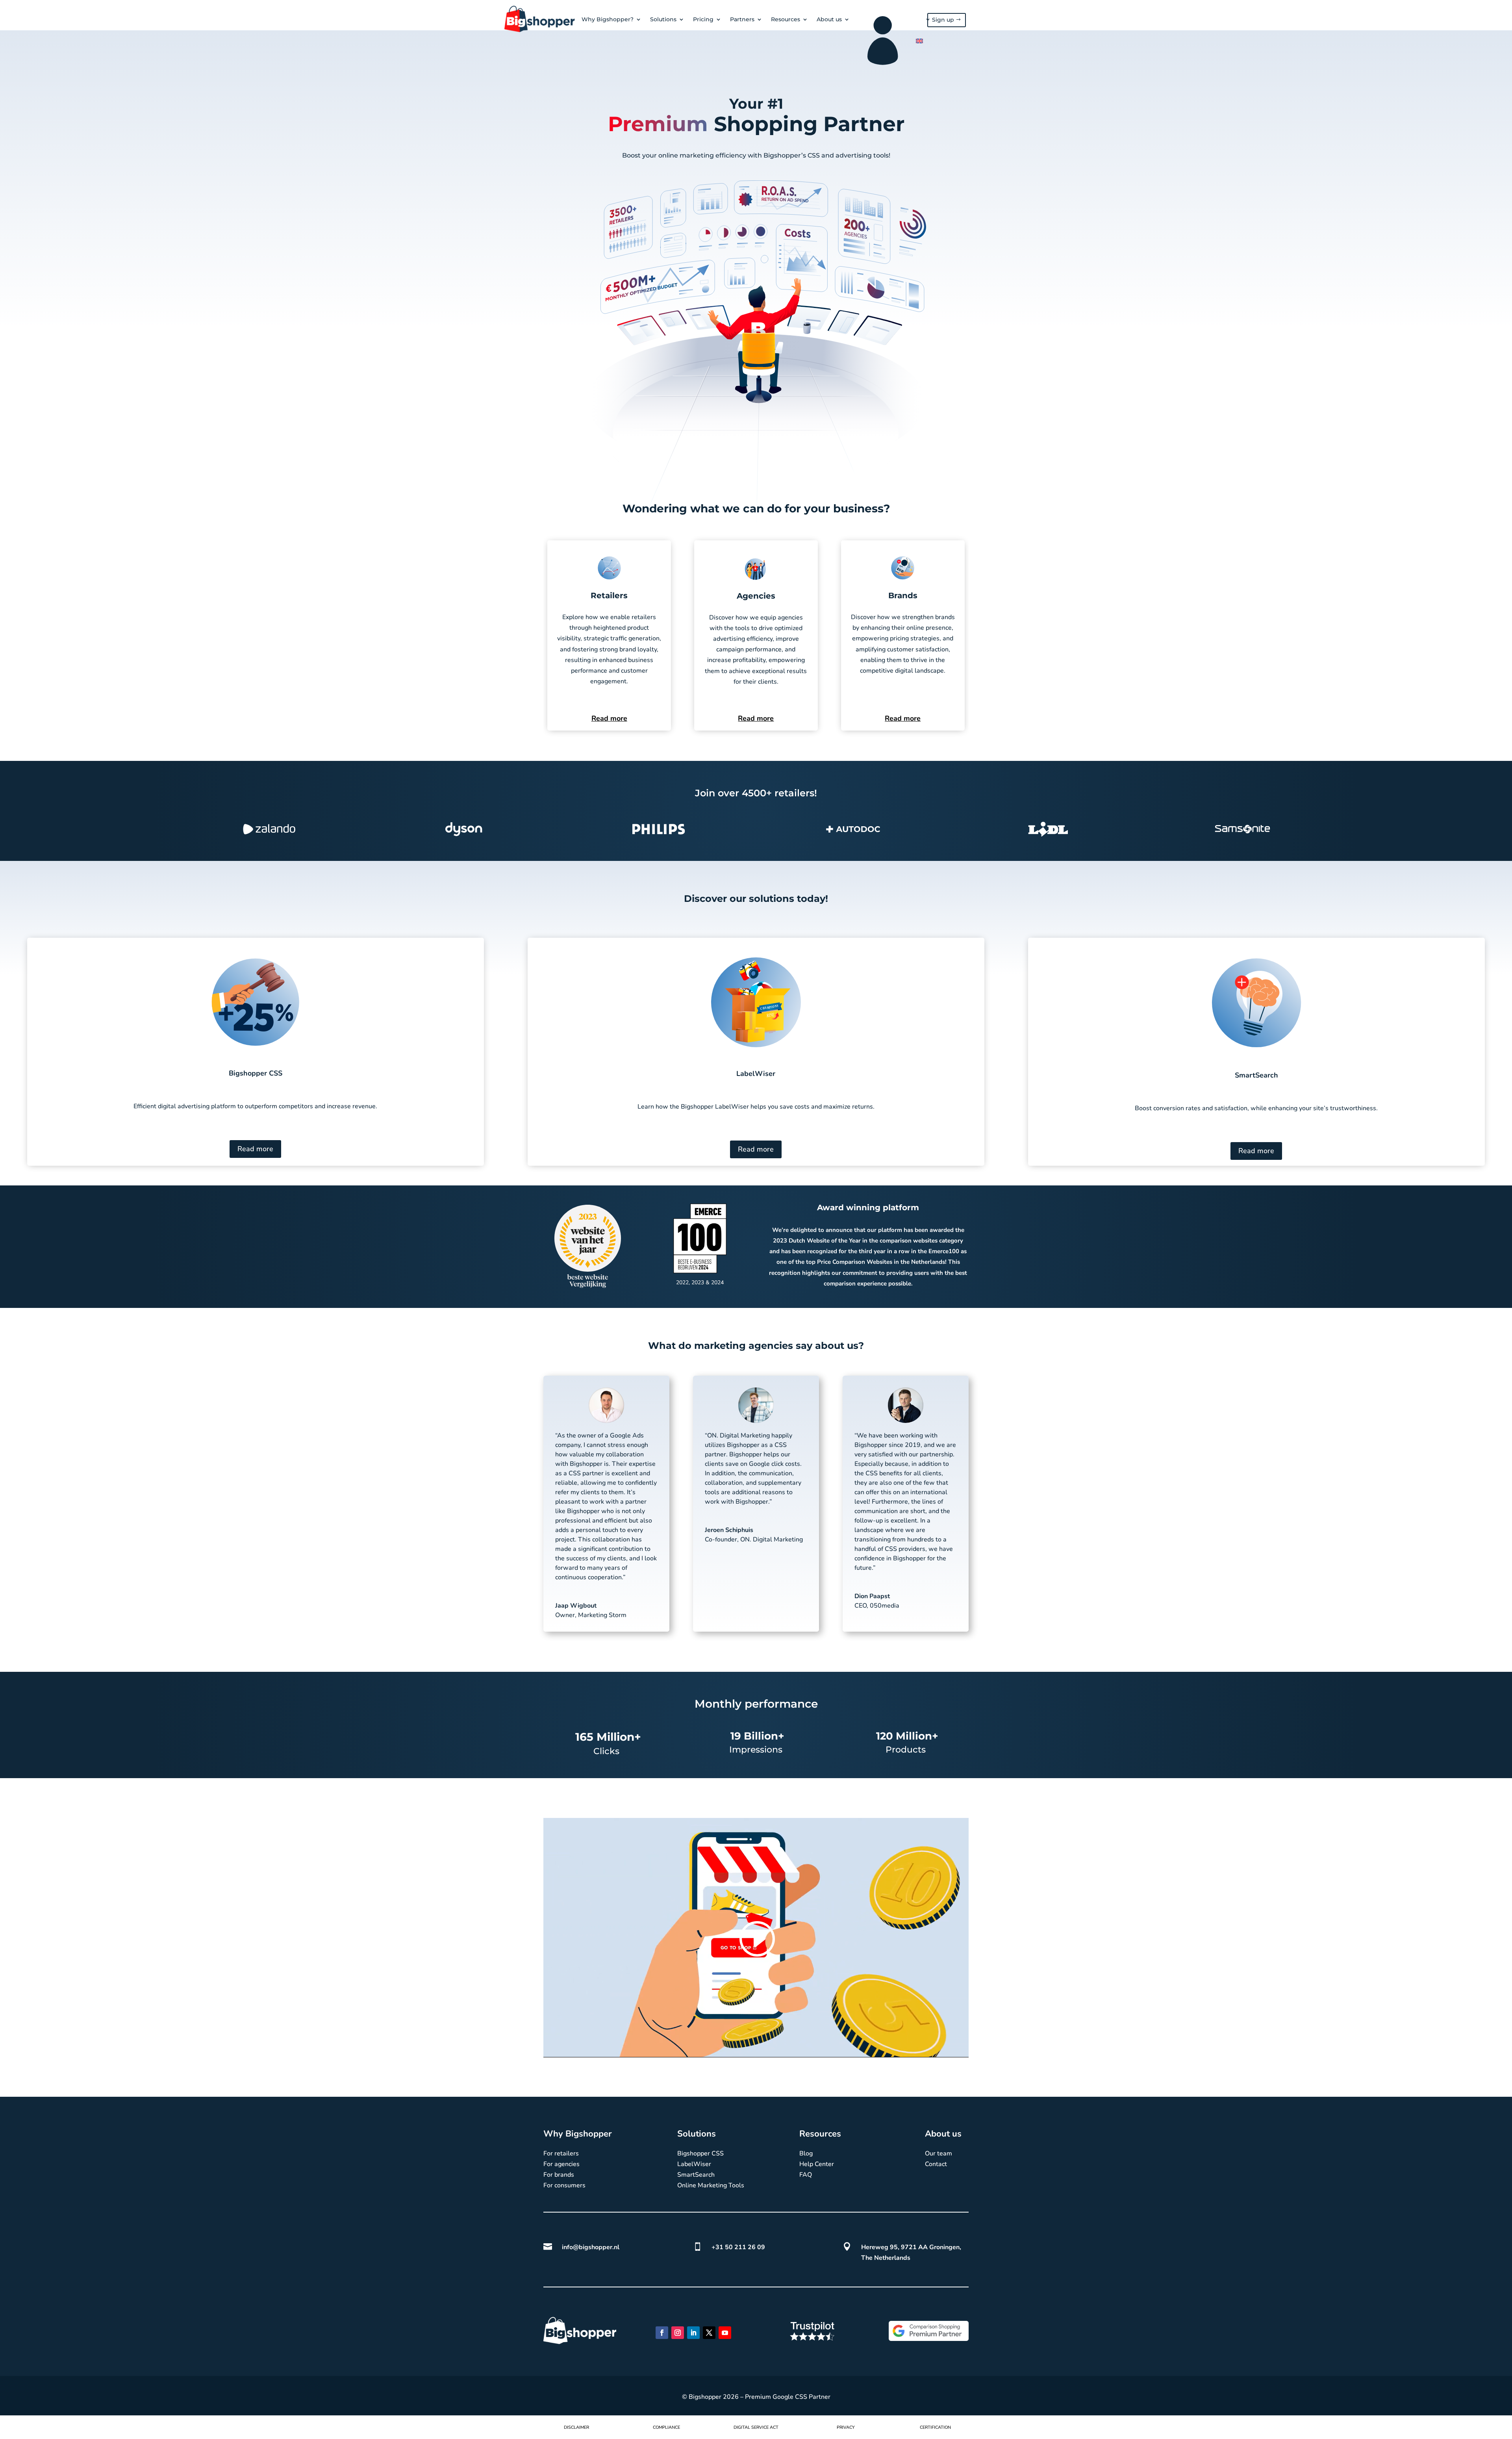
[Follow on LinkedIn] (693, 2333)
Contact (936, 2164)
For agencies (561, 2164)
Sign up (943, 20)
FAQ (806, 2175)
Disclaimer (576, 2427)
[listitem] (756, 156)
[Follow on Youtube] (725, 2333)
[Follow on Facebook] (662, 2333)
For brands (559, 2175)
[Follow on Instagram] (678, 2333)
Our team (939, 2153)
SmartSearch (696, 2175)
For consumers (564, 2185)
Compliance (666, 2427)
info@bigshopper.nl (591, 2247)
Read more (609, 718)
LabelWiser (694, 2164)
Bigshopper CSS (700, 2153)
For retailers (561, 2153)
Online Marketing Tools (711, 2185)
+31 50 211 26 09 (738, 2247)
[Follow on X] (709, 2333)
